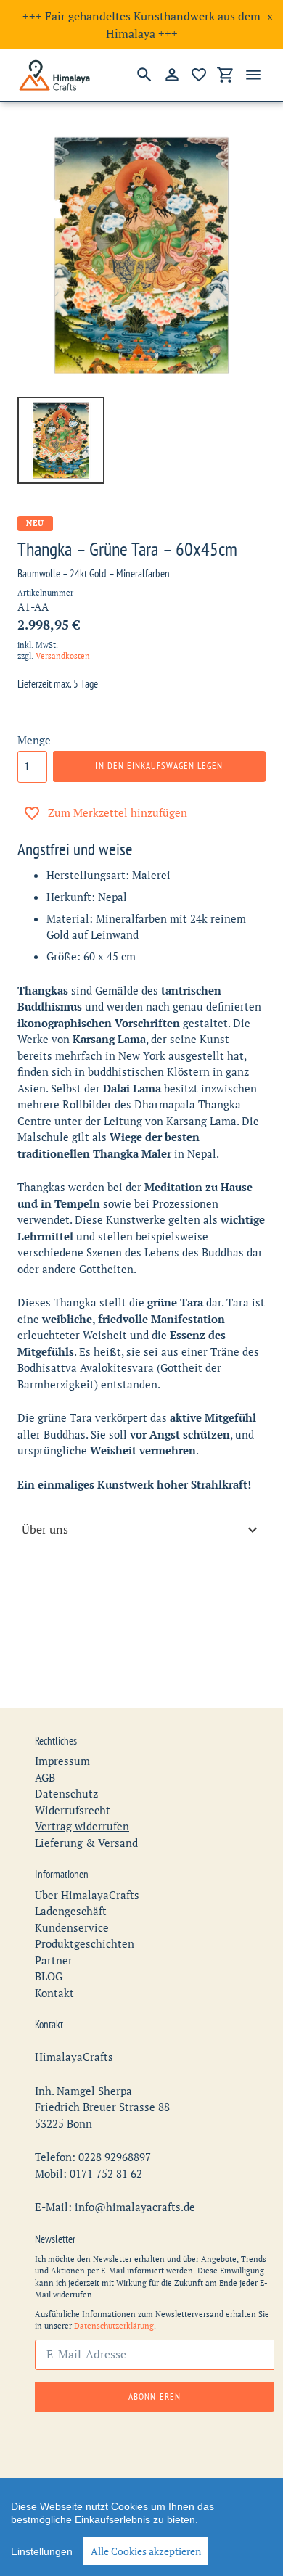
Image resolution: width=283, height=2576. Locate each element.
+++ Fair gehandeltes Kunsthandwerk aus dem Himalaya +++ (141, 25)
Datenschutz (66, 1793)
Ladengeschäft (71, 1911)
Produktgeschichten (85, 1943)
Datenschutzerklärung (114, 2326)
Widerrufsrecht (73, 1810)
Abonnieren (154, 2396)
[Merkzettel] (199, 75)
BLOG (49, 1976)
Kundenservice (72, 1927)
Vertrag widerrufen (82, 1826)
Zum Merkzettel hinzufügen (118, 812)
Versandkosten (63, 656)
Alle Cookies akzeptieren (146, 2551)
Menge (34, 740)
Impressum (62, 1761)
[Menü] (253, 75)
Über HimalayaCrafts (87, 1895)
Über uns (45, 1529)
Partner (54, 1960)
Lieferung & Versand (86, 1843)
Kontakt (54, 1993)
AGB (45, 1777)
